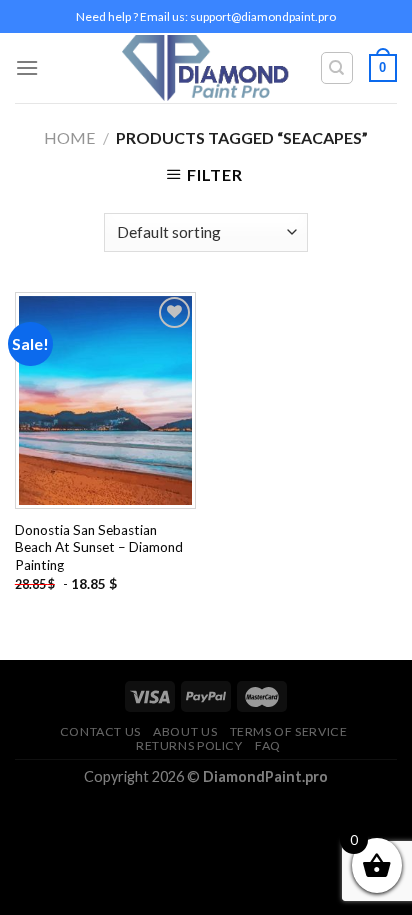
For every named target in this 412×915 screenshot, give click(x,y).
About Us (185, 731)
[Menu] (27, 67)
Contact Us (100, 731)
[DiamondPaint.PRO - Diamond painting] (206, 68)
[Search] (337, 68)
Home (69, 137)
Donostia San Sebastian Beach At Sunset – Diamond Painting (99, 547)
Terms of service (289, 731)
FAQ (268, 745)
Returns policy (189, 745)
